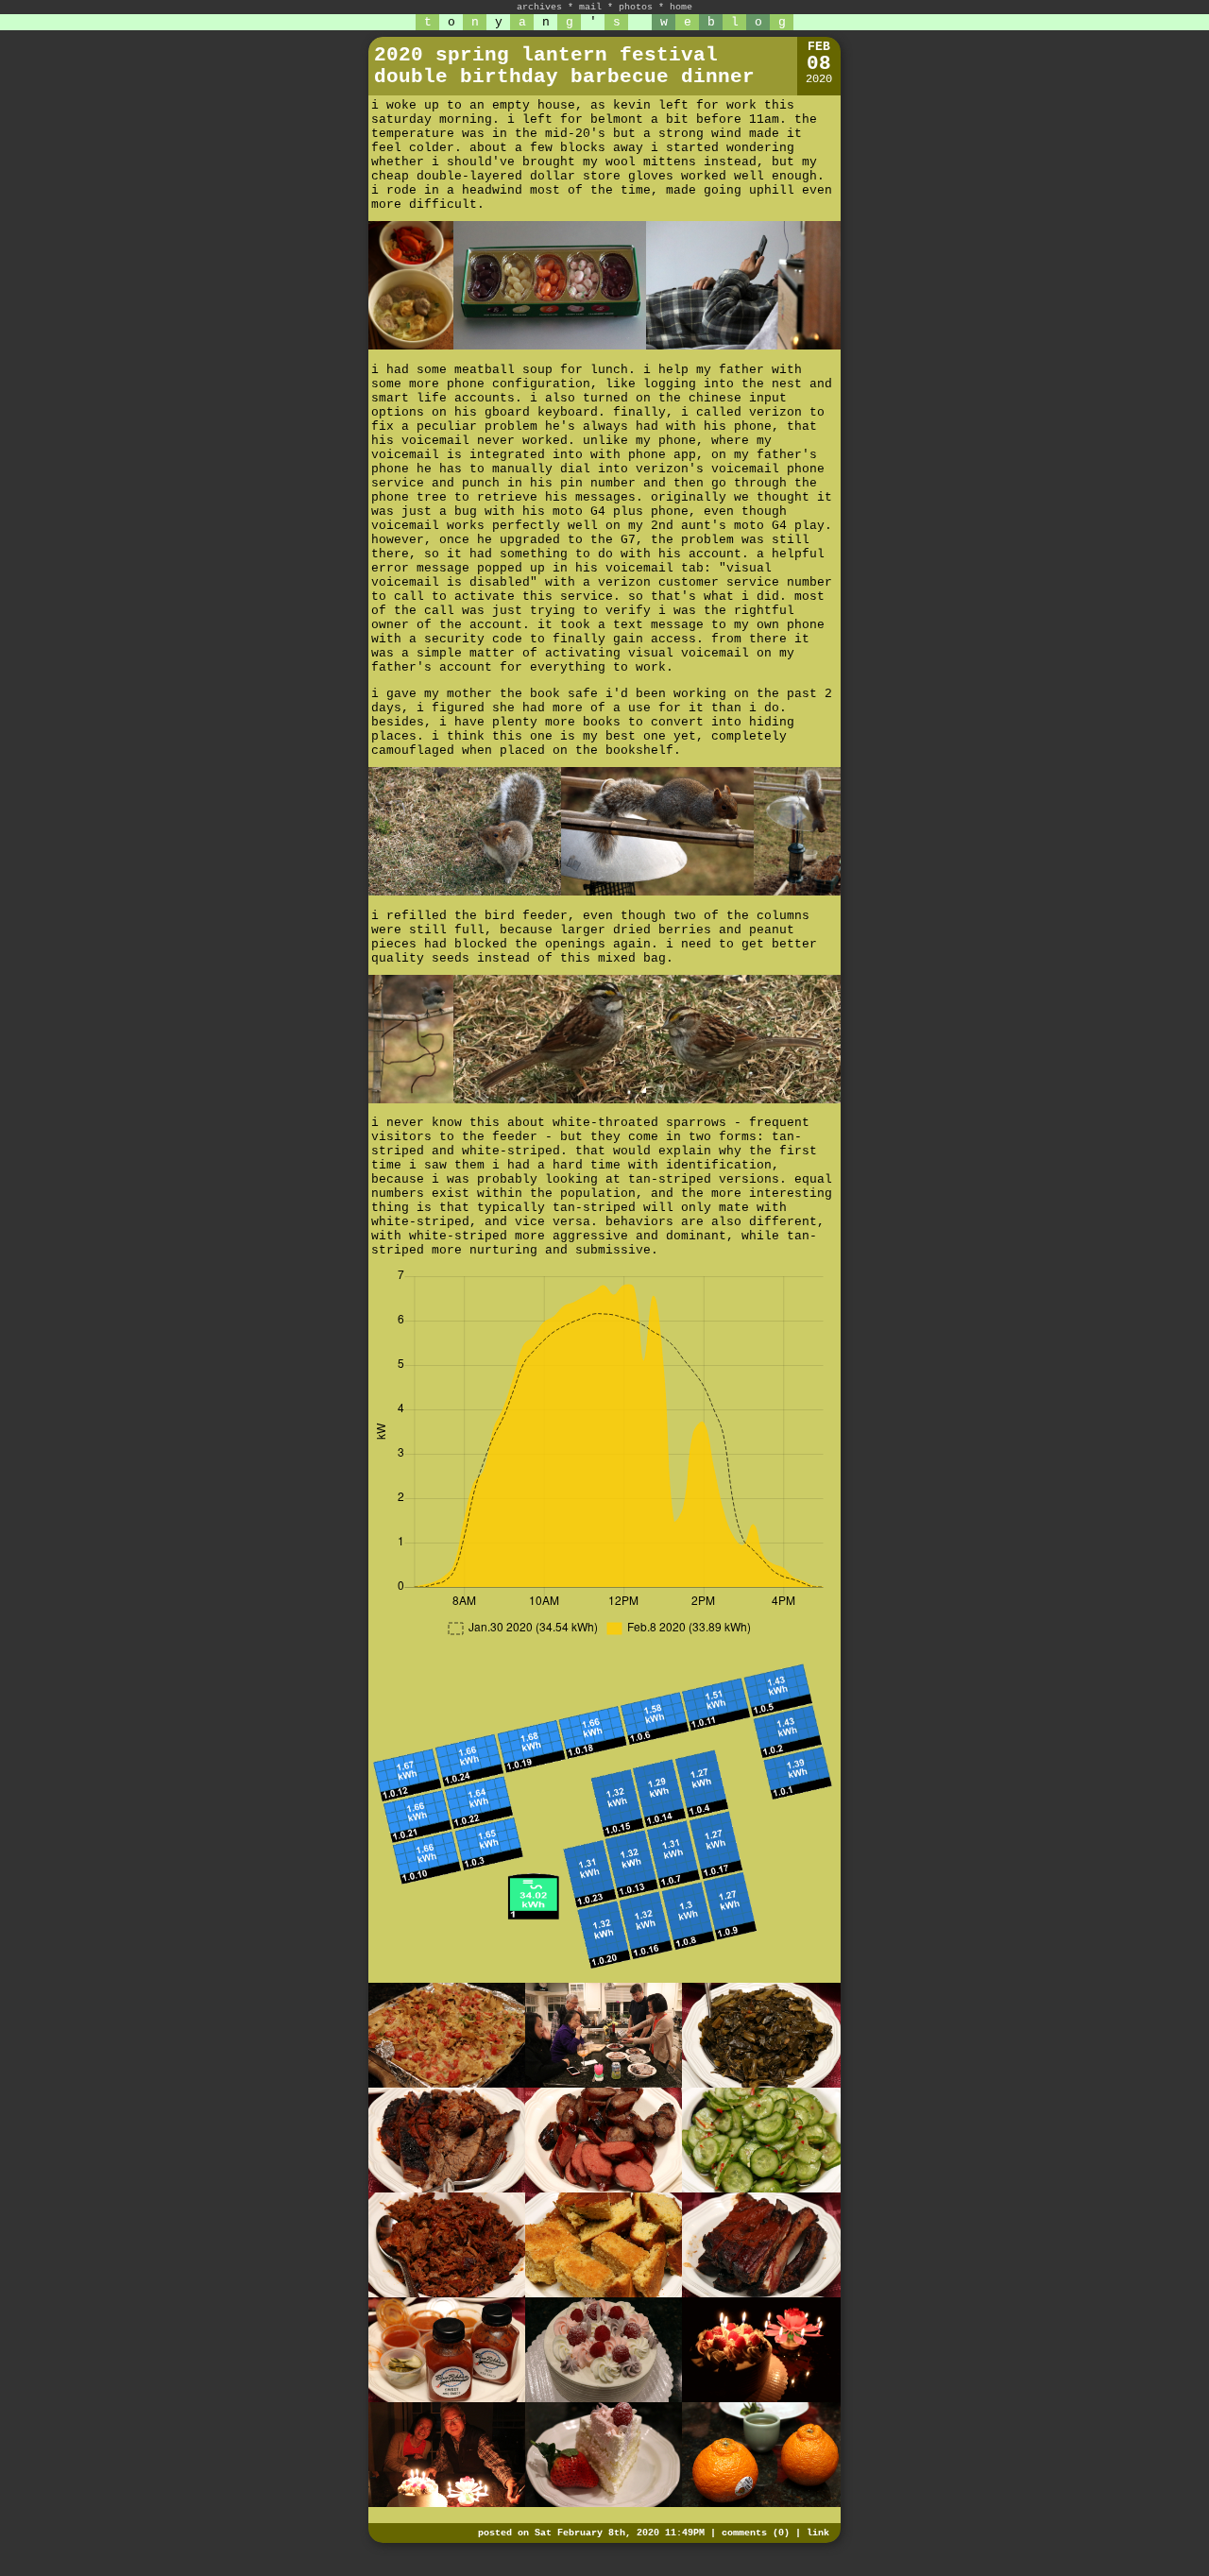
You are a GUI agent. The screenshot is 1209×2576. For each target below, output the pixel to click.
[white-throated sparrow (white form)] (550, 1039)
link (818, 2533)
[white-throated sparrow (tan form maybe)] (743, 1039)
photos (636, 7)
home (681, 7)
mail (590, 7)
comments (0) (756, 2533)
